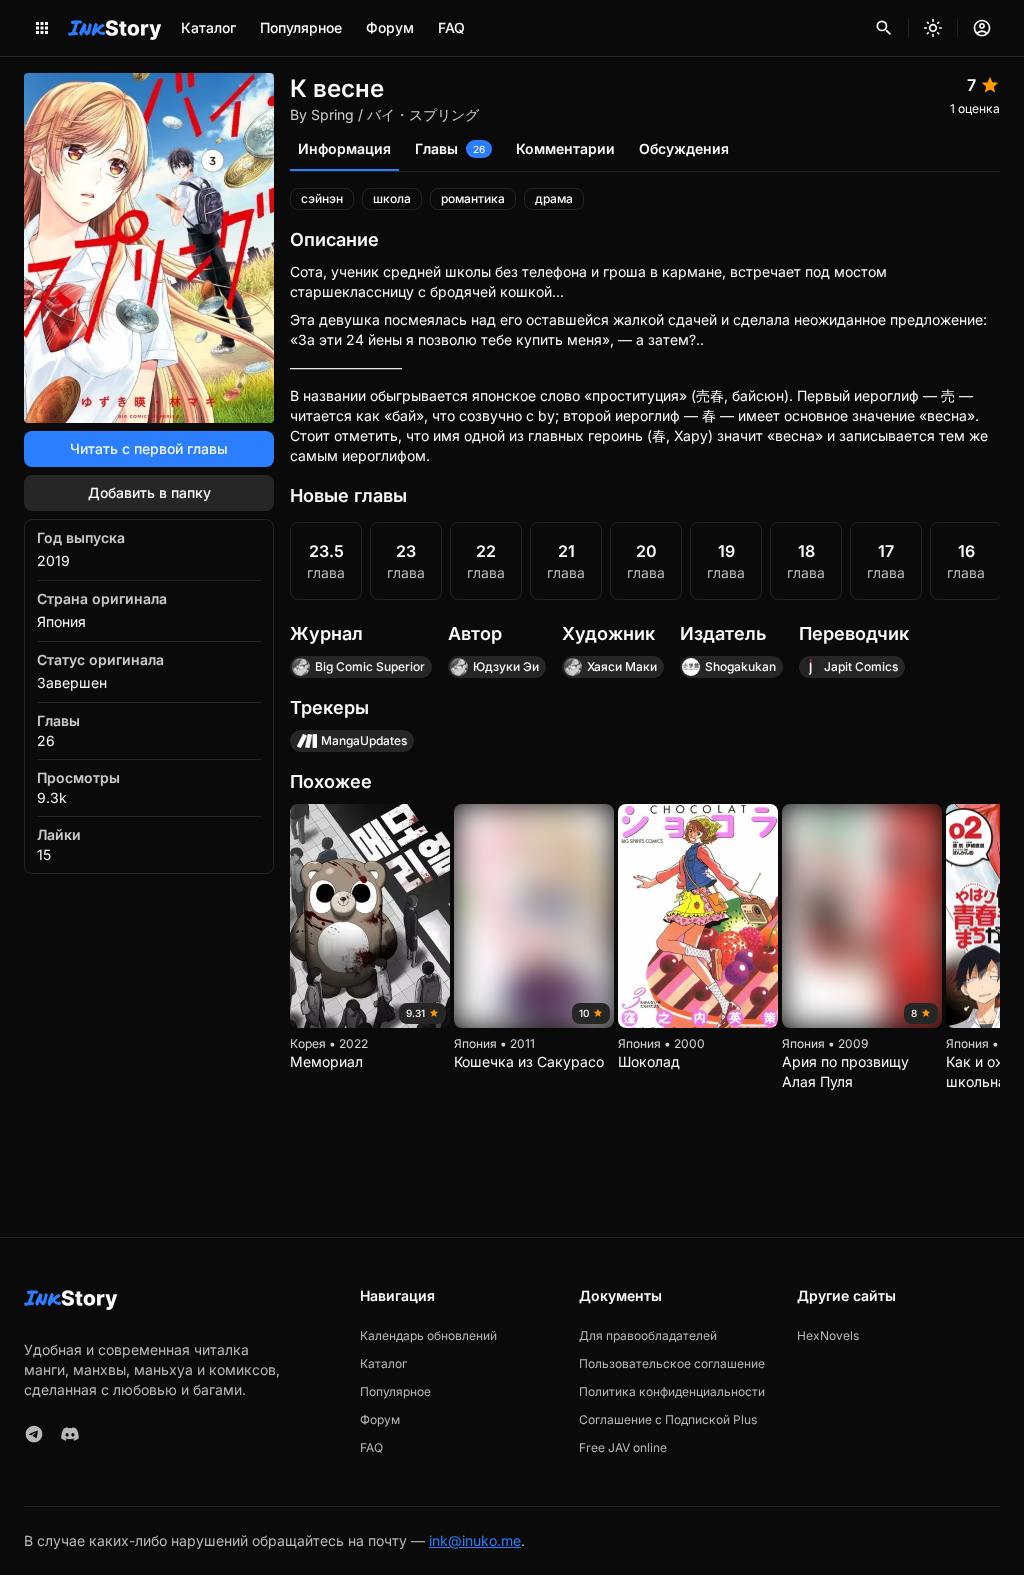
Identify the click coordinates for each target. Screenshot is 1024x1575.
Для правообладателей (648, 1335)
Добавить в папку (149, 492)
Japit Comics (861, 666)
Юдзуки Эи (506, 666)
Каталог (208, 27)
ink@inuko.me (475, 1540)
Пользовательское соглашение (672, 1363)
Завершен (72, 682)
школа (392, 198)
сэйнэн (322, 198)
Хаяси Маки (622, 666)
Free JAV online (623, 1447)
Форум (390, 27)
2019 (53, 560)
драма (554, 198)
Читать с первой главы (149, 448)
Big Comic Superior (370, 666)
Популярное (301, 27)
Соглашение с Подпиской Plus (668, 1419)
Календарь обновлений (428, 1335)
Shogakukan (740, 666)
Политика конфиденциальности (672, 1391)
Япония (61, 621)
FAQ (451, 27)
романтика (473, 198)
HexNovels (828, 1335)
